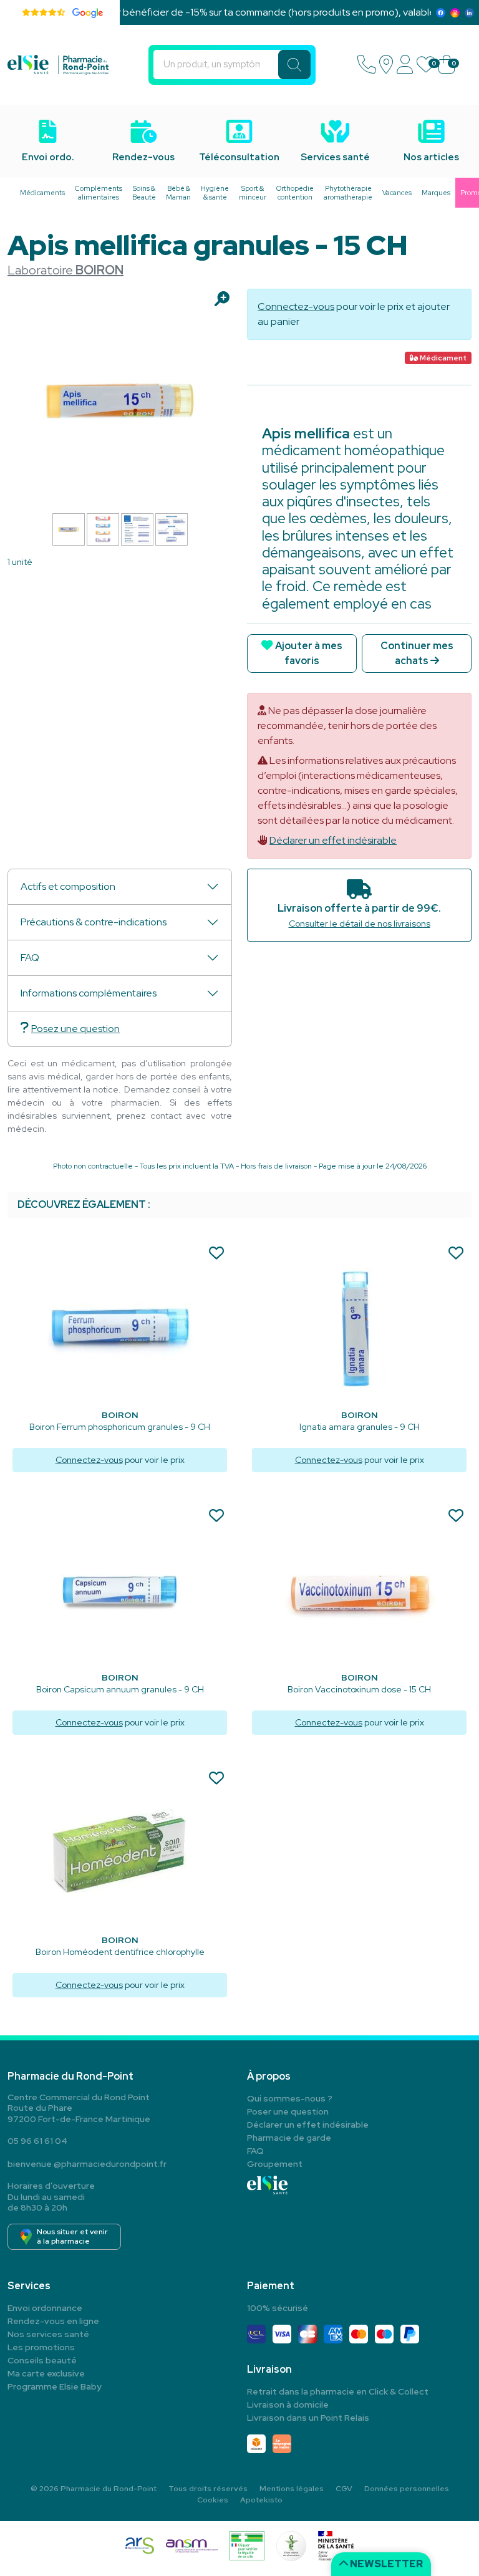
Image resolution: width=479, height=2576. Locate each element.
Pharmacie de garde (289, 2138)
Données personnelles (407, 2489)
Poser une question (288, 2111)
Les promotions (41, 2347)
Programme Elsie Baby (55, 2386)
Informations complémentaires (89, 993)
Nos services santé (48, 2334)
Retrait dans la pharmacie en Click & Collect (338, 2391)
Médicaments (42, 193)
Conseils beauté (42, 2360)
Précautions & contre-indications (94, 922)
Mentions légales (292, 2489)
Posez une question (75, 1029)
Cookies (213, 2500)
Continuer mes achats (417, 653)
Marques (436, 193)
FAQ (30, 958)
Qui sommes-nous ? (290, 2098)
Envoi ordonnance (45, 2308)
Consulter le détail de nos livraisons (360, 924)
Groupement (275, 2164)
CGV (344, 2489)
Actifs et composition (68, 886)
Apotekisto (261, 2500)
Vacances (397, 193)
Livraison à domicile (288, 2405)
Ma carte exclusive (46, 2373)
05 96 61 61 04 (37, 2141)
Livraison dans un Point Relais (308, 2418)
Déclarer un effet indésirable (333, 840)
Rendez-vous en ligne (53, 2321)
